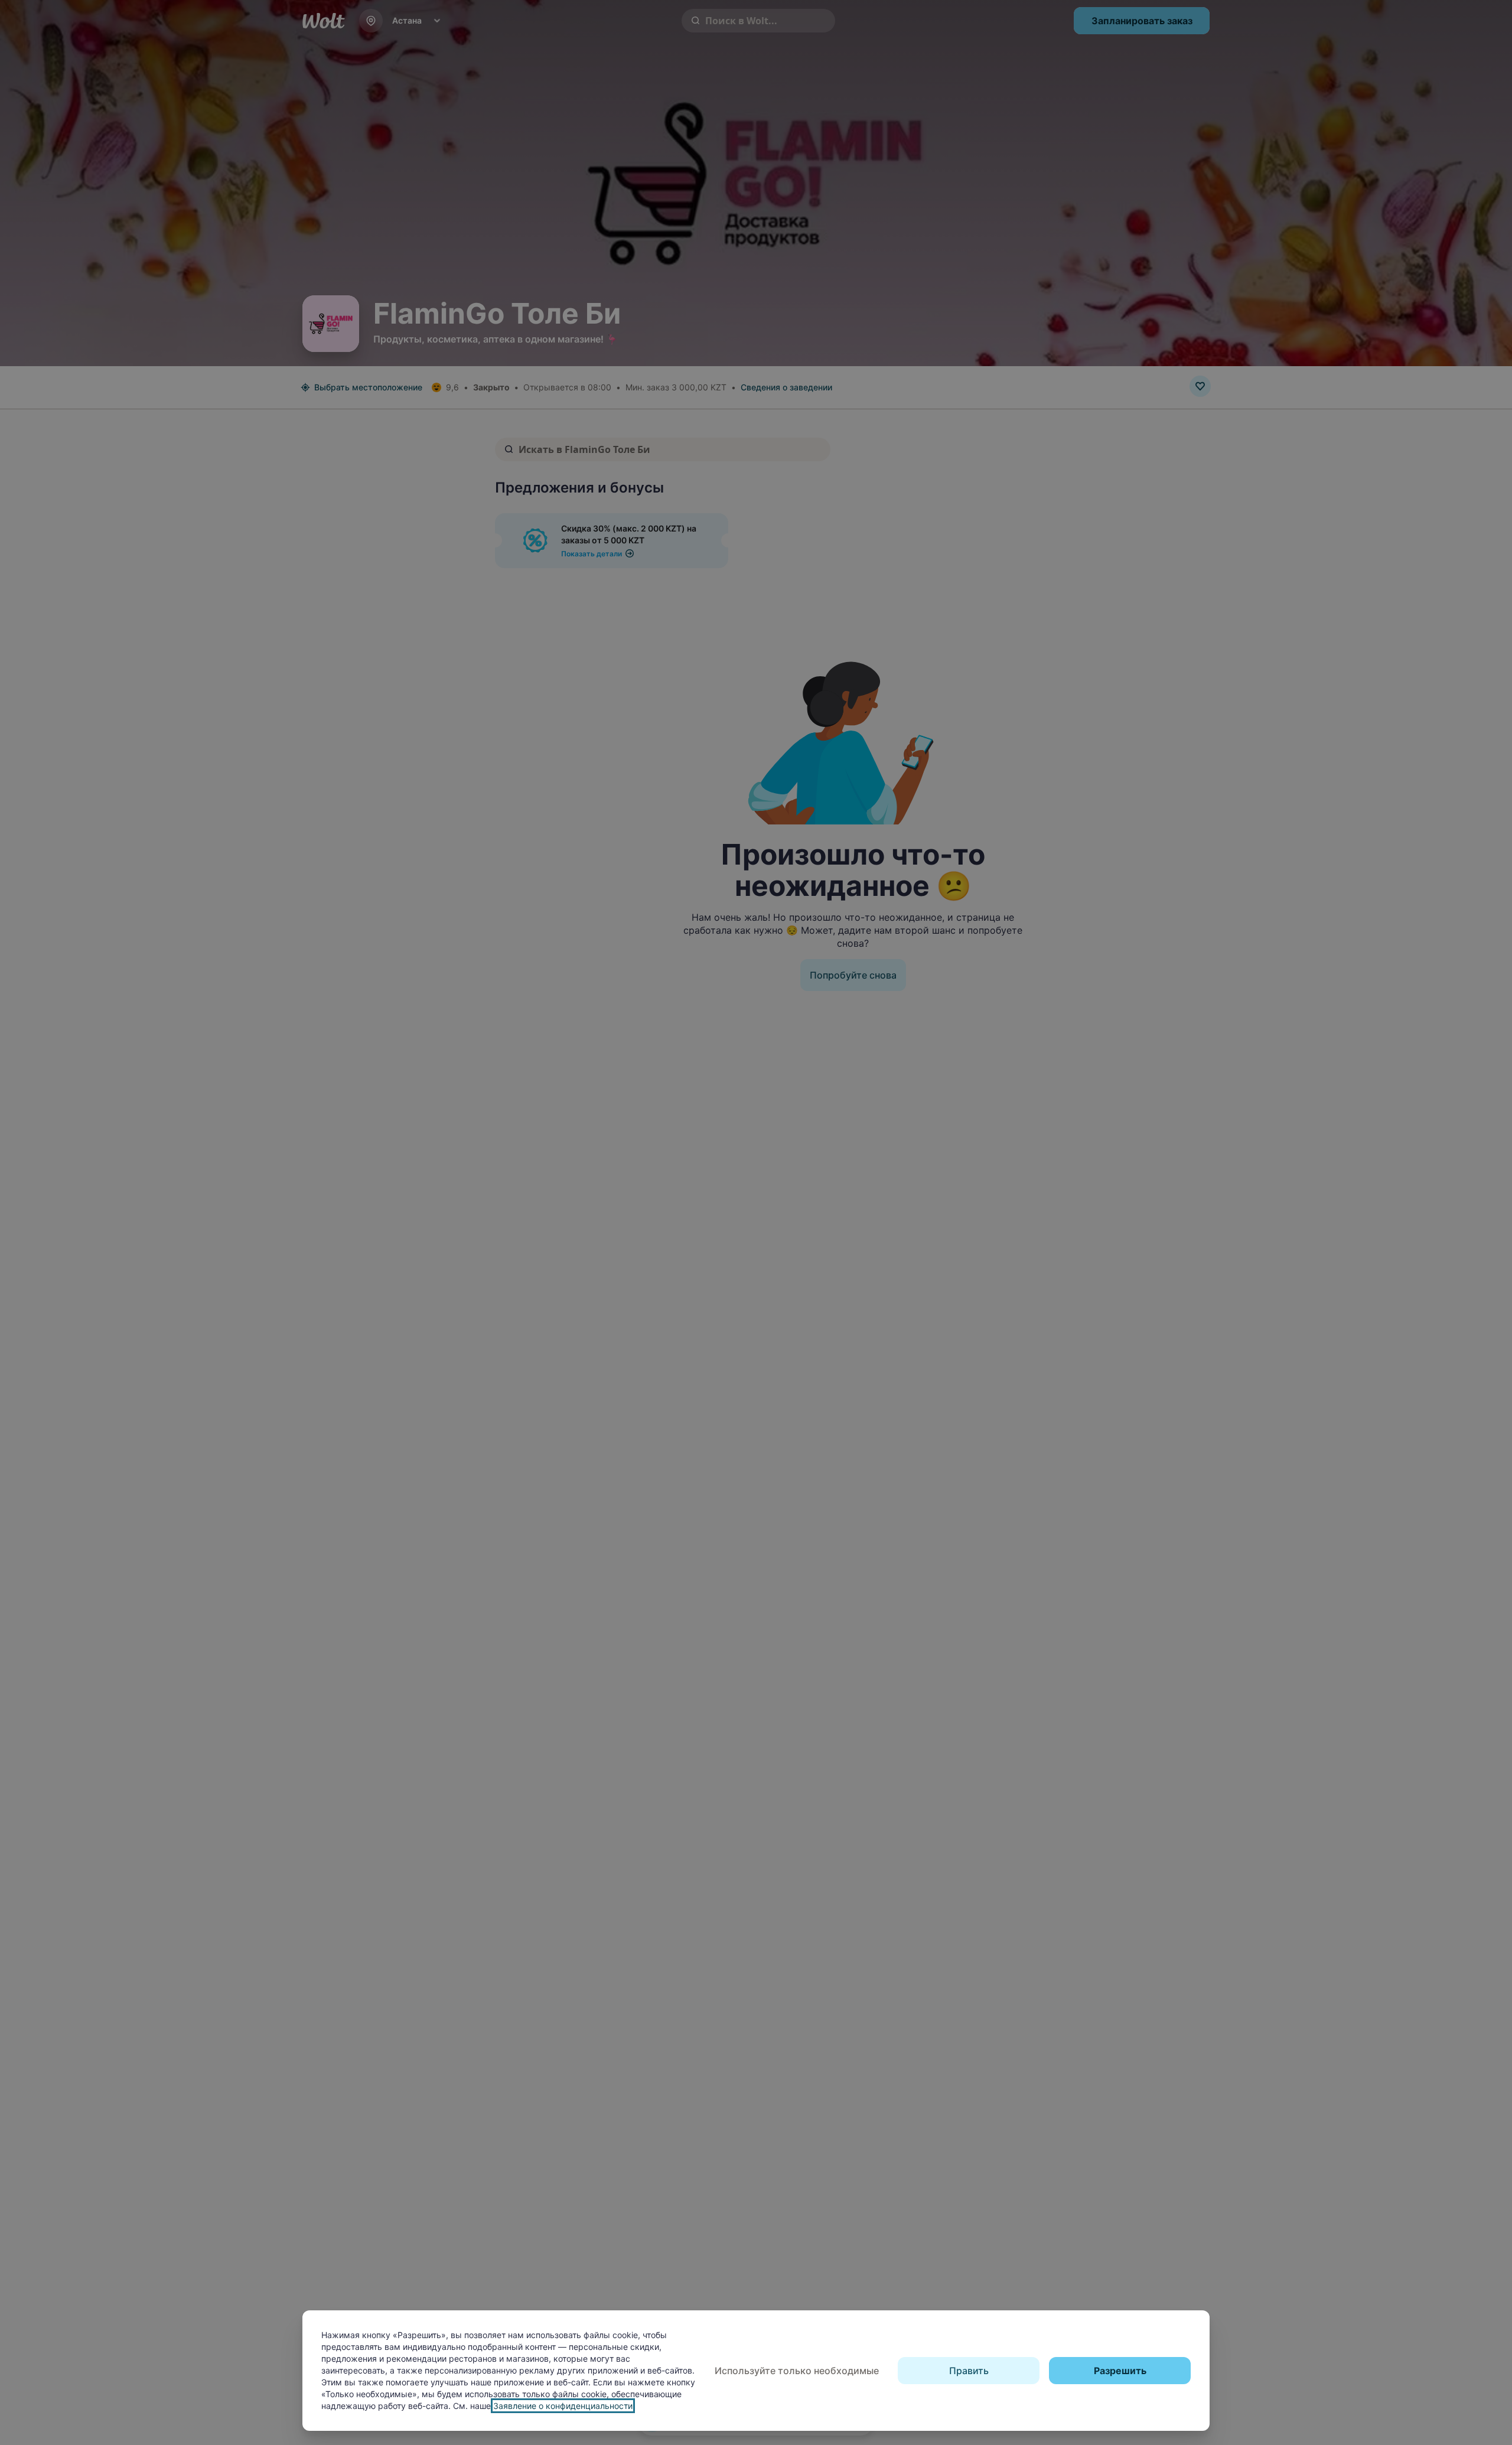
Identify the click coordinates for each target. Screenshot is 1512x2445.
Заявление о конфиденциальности (563, 2406)
